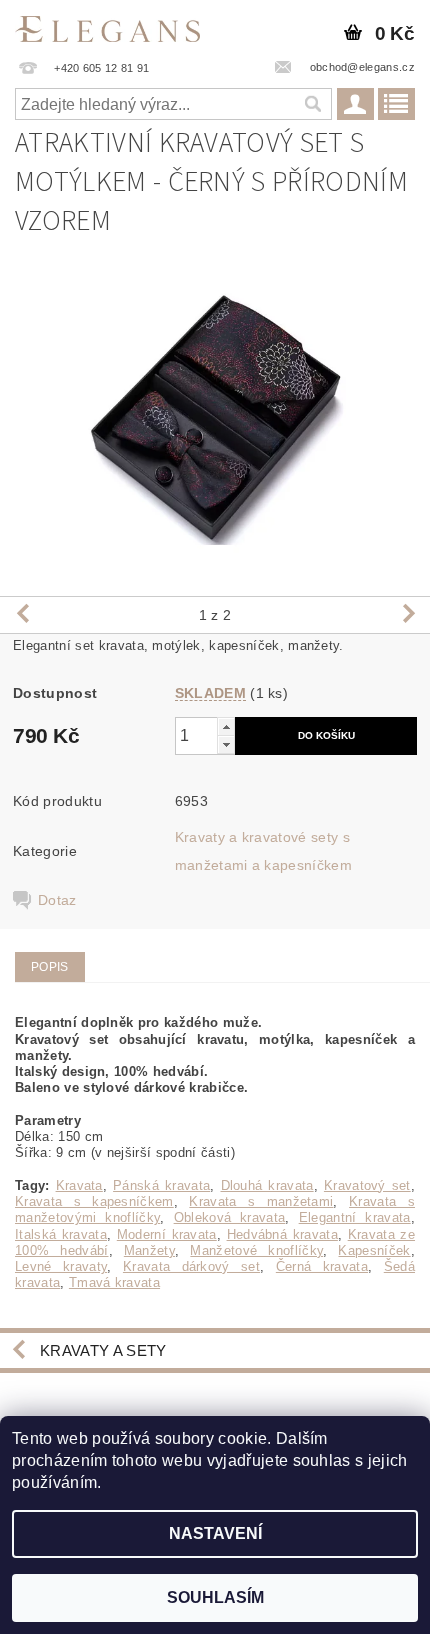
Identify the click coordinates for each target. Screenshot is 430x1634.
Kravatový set (367, 1185)
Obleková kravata (230, 1217)
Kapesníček (374, 1250)
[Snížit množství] (226, 744)
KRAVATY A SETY (103, 1350)
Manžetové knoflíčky (256, 1250)
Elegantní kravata (355, 1217)
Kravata (79, 1185)
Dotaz (57, 900)
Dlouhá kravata (267, 1185)
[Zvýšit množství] (226, 726)
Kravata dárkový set (191, 1266)
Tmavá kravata (114, 1282)
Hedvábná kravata (282, 1234)
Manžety (149, 1250)
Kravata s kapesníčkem (94, 1201)
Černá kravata (322, 1266)
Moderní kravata (167, 1234)
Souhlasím (215, 1597)
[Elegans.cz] (107, 26)
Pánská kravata (161, 1185)
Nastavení (215, 1533)
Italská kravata (61, 1234)
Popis (50, 967)
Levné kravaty (61, 1266)
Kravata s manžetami (261, 1201)
